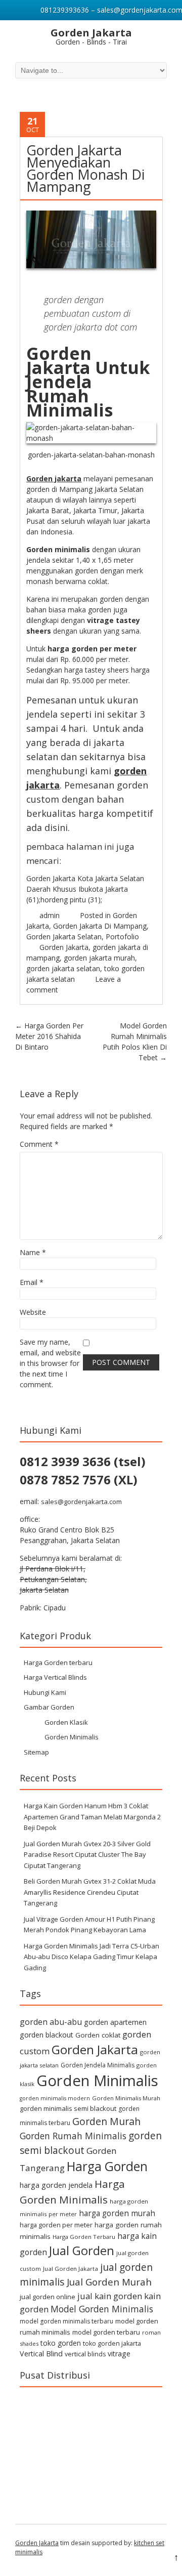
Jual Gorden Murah (109, 2282)
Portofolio (122, 937)
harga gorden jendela (56, 2185)
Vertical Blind (41, 2354)
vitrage (119, 2354)
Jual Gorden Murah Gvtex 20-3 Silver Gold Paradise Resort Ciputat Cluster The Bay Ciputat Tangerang (87, 1855)
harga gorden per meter (56, 2225)
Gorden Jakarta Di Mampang (100, 926)
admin (50, 915)
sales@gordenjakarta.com (81, 1502)
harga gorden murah (117, 2213)
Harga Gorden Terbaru (84, 2237)
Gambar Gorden (49, 1707)
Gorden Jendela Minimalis (98, 2065)
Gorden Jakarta (64, 947)
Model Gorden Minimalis (102, 2309)
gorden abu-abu (51, 2022)
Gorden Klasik (66, 1722)
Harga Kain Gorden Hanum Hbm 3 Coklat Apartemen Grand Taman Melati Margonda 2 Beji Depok (92, 1817)
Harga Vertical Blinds (55, 1677)
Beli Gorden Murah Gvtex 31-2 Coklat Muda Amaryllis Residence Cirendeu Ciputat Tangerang (90, 1892)
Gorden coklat (98, 2035)
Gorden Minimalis (72, 1737)
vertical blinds (85, 2354)
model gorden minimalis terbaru (66, 2321)
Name (33, 1252)
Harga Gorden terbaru (58, 1663)
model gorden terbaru (106, 2332)
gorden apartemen (115, 2022)
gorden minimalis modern (55, 2098)
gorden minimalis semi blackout (68, 2108)
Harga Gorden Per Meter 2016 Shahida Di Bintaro (49, 1036)
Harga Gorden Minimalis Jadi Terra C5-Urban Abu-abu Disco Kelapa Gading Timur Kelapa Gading (92, 1957)
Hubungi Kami (45, 1692)
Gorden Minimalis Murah (126, 2098)
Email (32, 1282)
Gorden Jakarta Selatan (64, 937)
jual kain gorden (110, 2296)
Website (33, 1312)
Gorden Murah (106, 2121)
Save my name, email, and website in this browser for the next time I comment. (50, 1363)
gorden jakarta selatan (63, 968)
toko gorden (61, 2343)
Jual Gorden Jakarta (71, 2269)
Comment (39, 1144)
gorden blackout (47, 2035)
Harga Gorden (107, 2166)
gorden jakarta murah (99, 958)
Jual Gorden (82, 2251)
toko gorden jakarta (112, 2343)
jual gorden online (48, 2297)
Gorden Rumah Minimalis (73, 2136)
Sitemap (36, 1752)
